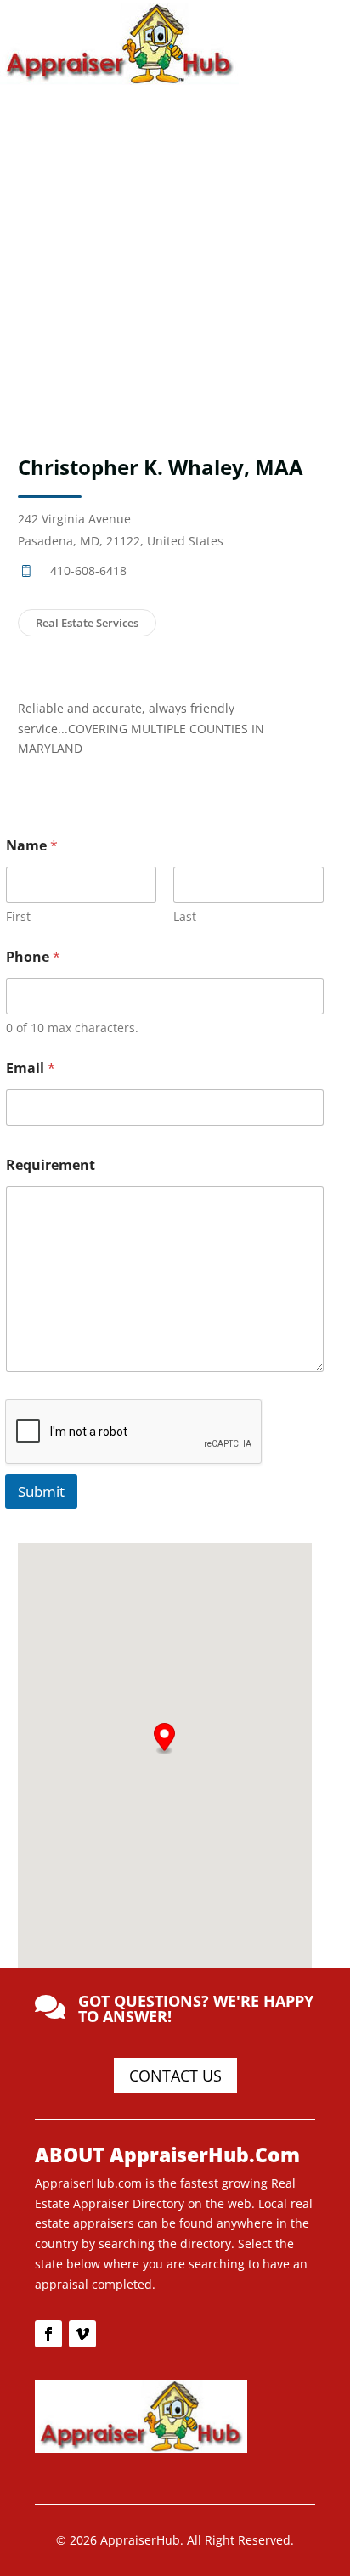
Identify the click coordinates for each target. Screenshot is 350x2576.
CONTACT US (175, 2076)
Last (185, 916)
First (18, 916)
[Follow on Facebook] (48, 2334)
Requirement (51, 1165)
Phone (33, 957)
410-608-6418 (88, 571)
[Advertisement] (175, 268)
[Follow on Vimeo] (82, 2334)
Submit (41, 1491)
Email (31, 1068)
